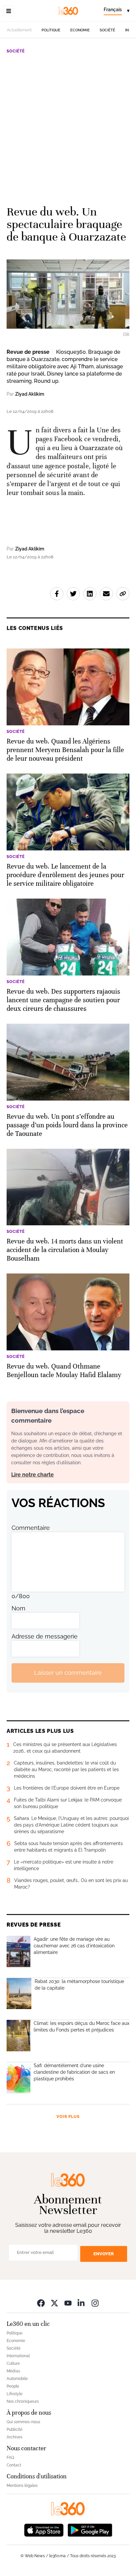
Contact (14, 2465)
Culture (13, 2363)
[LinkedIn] (82, 2303)
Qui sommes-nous (23, 2422)
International (18, 2356)
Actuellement (19, 30)
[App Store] (44, 2530)
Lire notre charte (33, 1475)
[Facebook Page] (41, 2303)
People (13, 2386)
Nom (18, 1608)
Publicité (15, 2429)
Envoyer (104, 2254)
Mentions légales (22, 2486)
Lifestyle (15, 2394)
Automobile (17, 2379)
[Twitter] (54, 2303)
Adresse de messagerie (45, 1636)
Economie (80, 30)
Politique (51, 30)
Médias (13, 2371)
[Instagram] (95, 2303)
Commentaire (31, 1528)
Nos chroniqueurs (23, 2401)
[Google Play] (90, 2530)
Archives (15, 2437)
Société (107, 30)
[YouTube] (68, 2303)
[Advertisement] (68, 127)
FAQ (10, 2458)
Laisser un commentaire (68, 1673)
